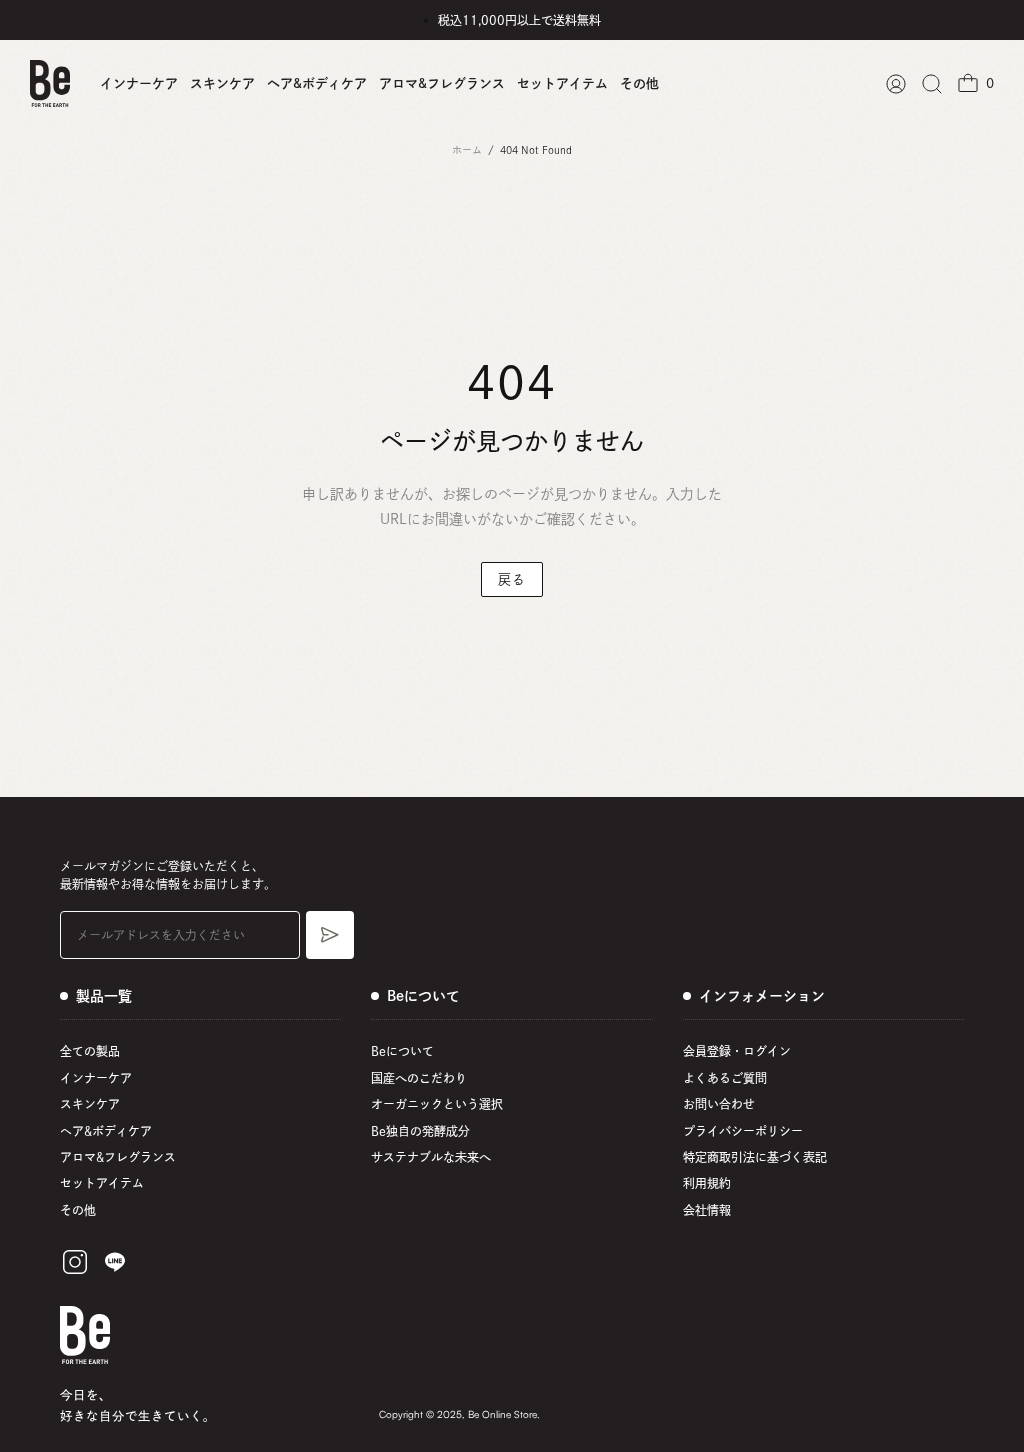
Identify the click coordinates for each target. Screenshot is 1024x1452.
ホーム (467, 150)
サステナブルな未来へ (431, 1157)
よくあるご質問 (725, 1078)
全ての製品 (90, 1051)
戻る (511, 579)
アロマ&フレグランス (442, 83)
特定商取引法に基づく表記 (755, 1157)
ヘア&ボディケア (317, 83)
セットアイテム (562, 83)
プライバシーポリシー (743, 1131)
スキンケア (222, 83)
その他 (639, 83)
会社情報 (707, 1210)
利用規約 (707, 1183)
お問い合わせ (719, 1104)
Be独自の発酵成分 (420, 1131)
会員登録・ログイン (737, 1051)
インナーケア (139, 83)
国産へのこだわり (419, 1078)
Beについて (402, 1051)
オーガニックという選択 (437, 1104)
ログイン (896, 84)
